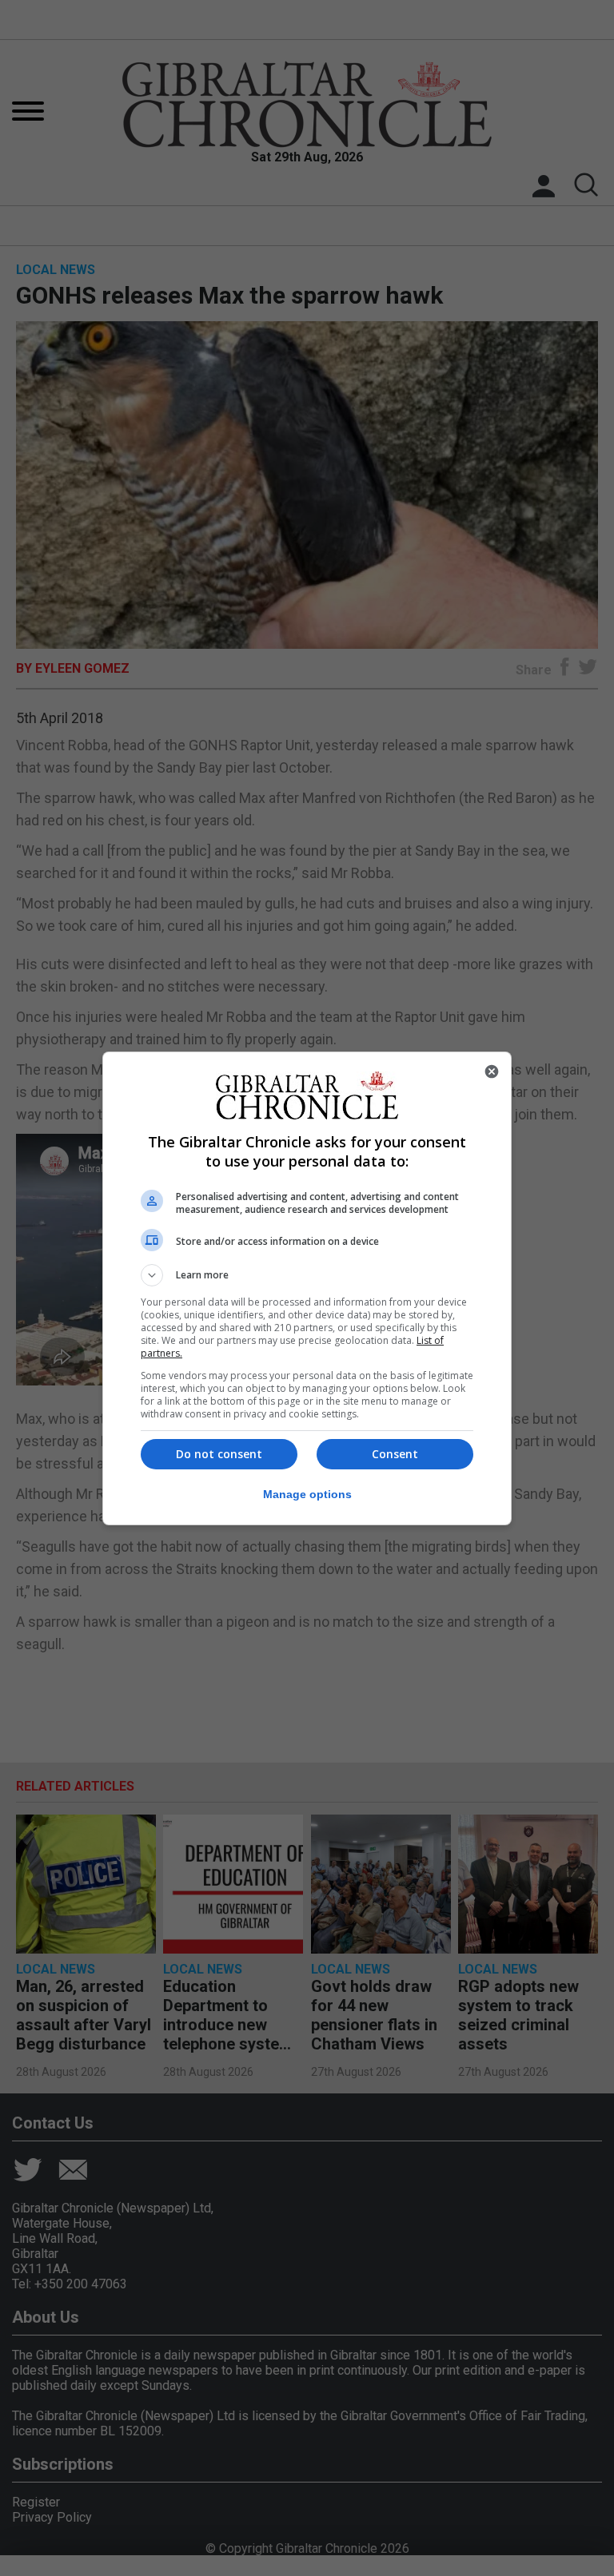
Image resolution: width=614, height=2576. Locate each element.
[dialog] (307, 1288)
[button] (307, 1275)
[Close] (492, 1071)
